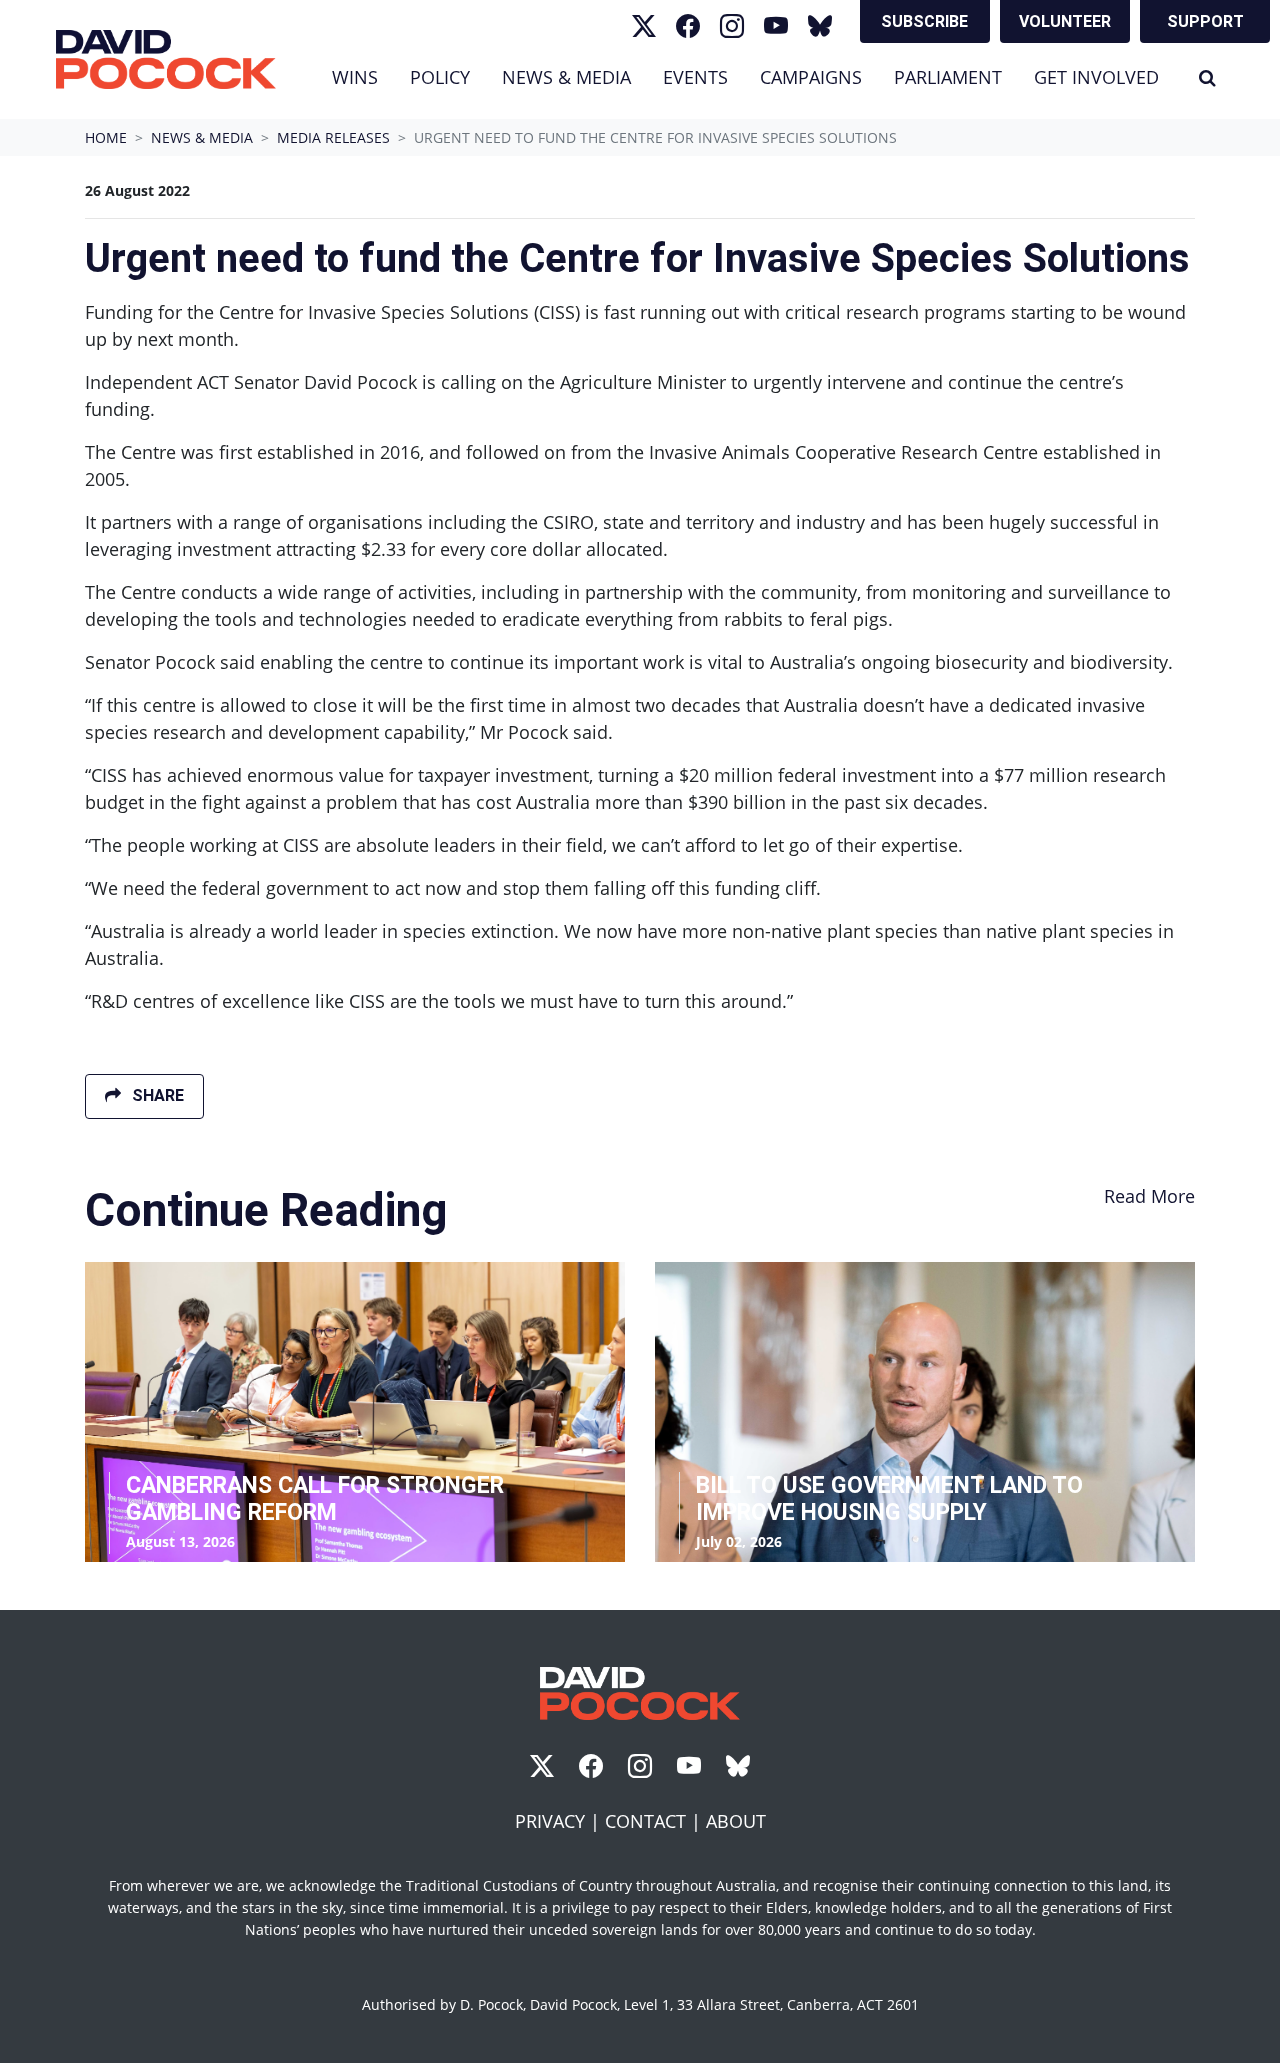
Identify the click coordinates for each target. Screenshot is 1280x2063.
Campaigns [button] (811, 77)
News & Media (202, 137)
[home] (166, 59)
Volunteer (1065, 21)
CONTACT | (655, 1821)
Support (1205, 21)
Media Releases (333, 137)
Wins (355, 77)
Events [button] (695, 77)
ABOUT (736, 1821)
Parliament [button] (948, 77)
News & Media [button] (574, 76)
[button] (1207, 77)
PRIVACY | (560, 1821)
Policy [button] (440, 77)
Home (106, 137)
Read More (1149, 1196)
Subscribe (924, 21)
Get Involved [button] (1096, 77)
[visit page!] (644, 26)
